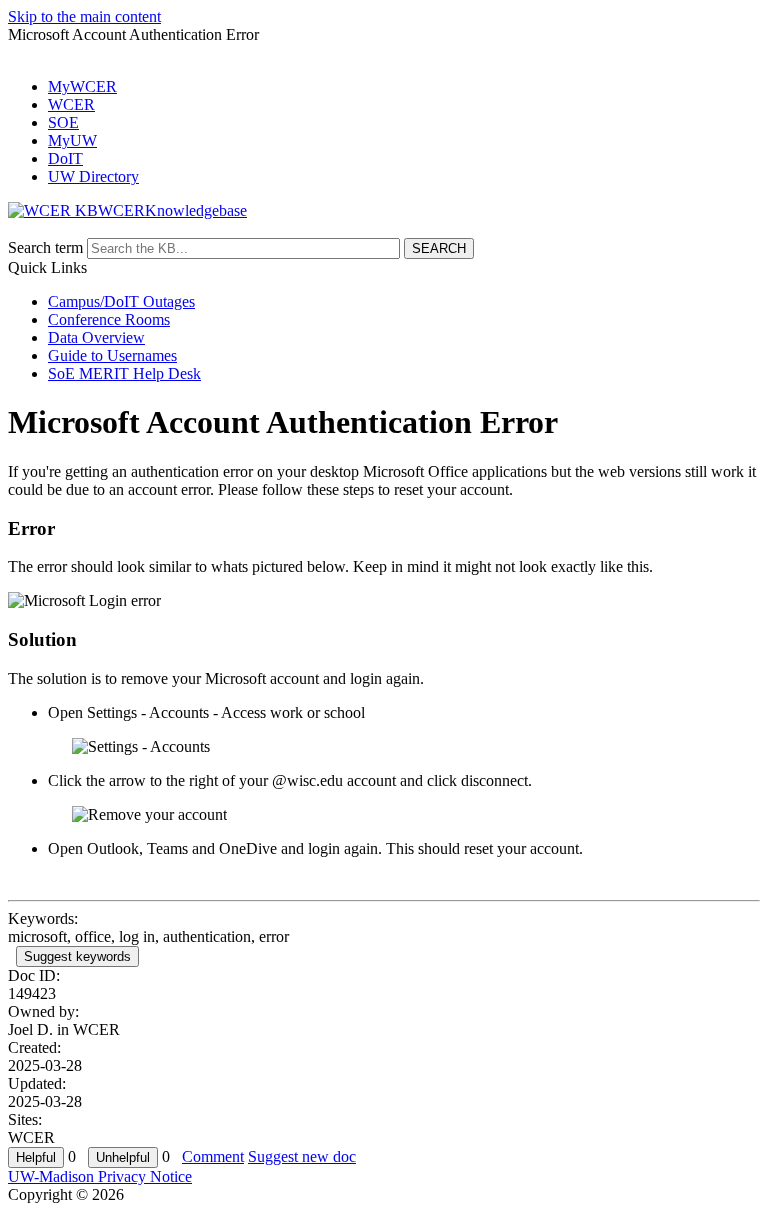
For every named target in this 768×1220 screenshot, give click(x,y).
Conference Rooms (109, 319)
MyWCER (82, 86)
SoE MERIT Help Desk (124, 373)
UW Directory (93, 176)
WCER (71, 104)
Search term (45, 247)
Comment (213, 1156)
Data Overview (96, 337)
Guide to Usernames (112, 355)
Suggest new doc (302, 1156)
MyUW (72, 140)
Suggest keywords (77, 956)
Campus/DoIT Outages (121, 301)
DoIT (65, 158)
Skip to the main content (84, 16)
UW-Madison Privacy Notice (100, 1176)
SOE (63, 122)
